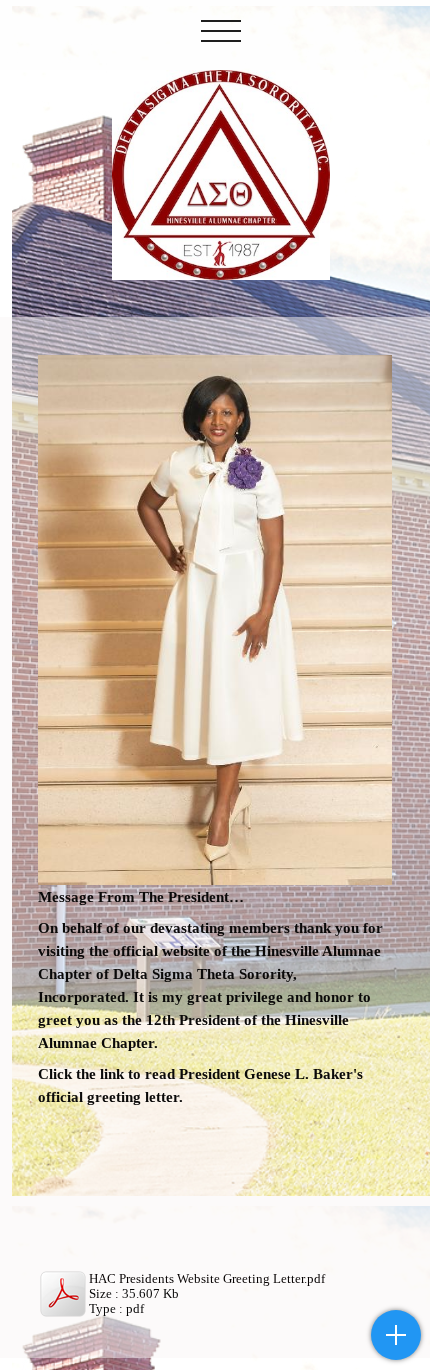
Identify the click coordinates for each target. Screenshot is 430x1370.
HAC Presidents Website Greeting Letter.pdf (207, 1279)
